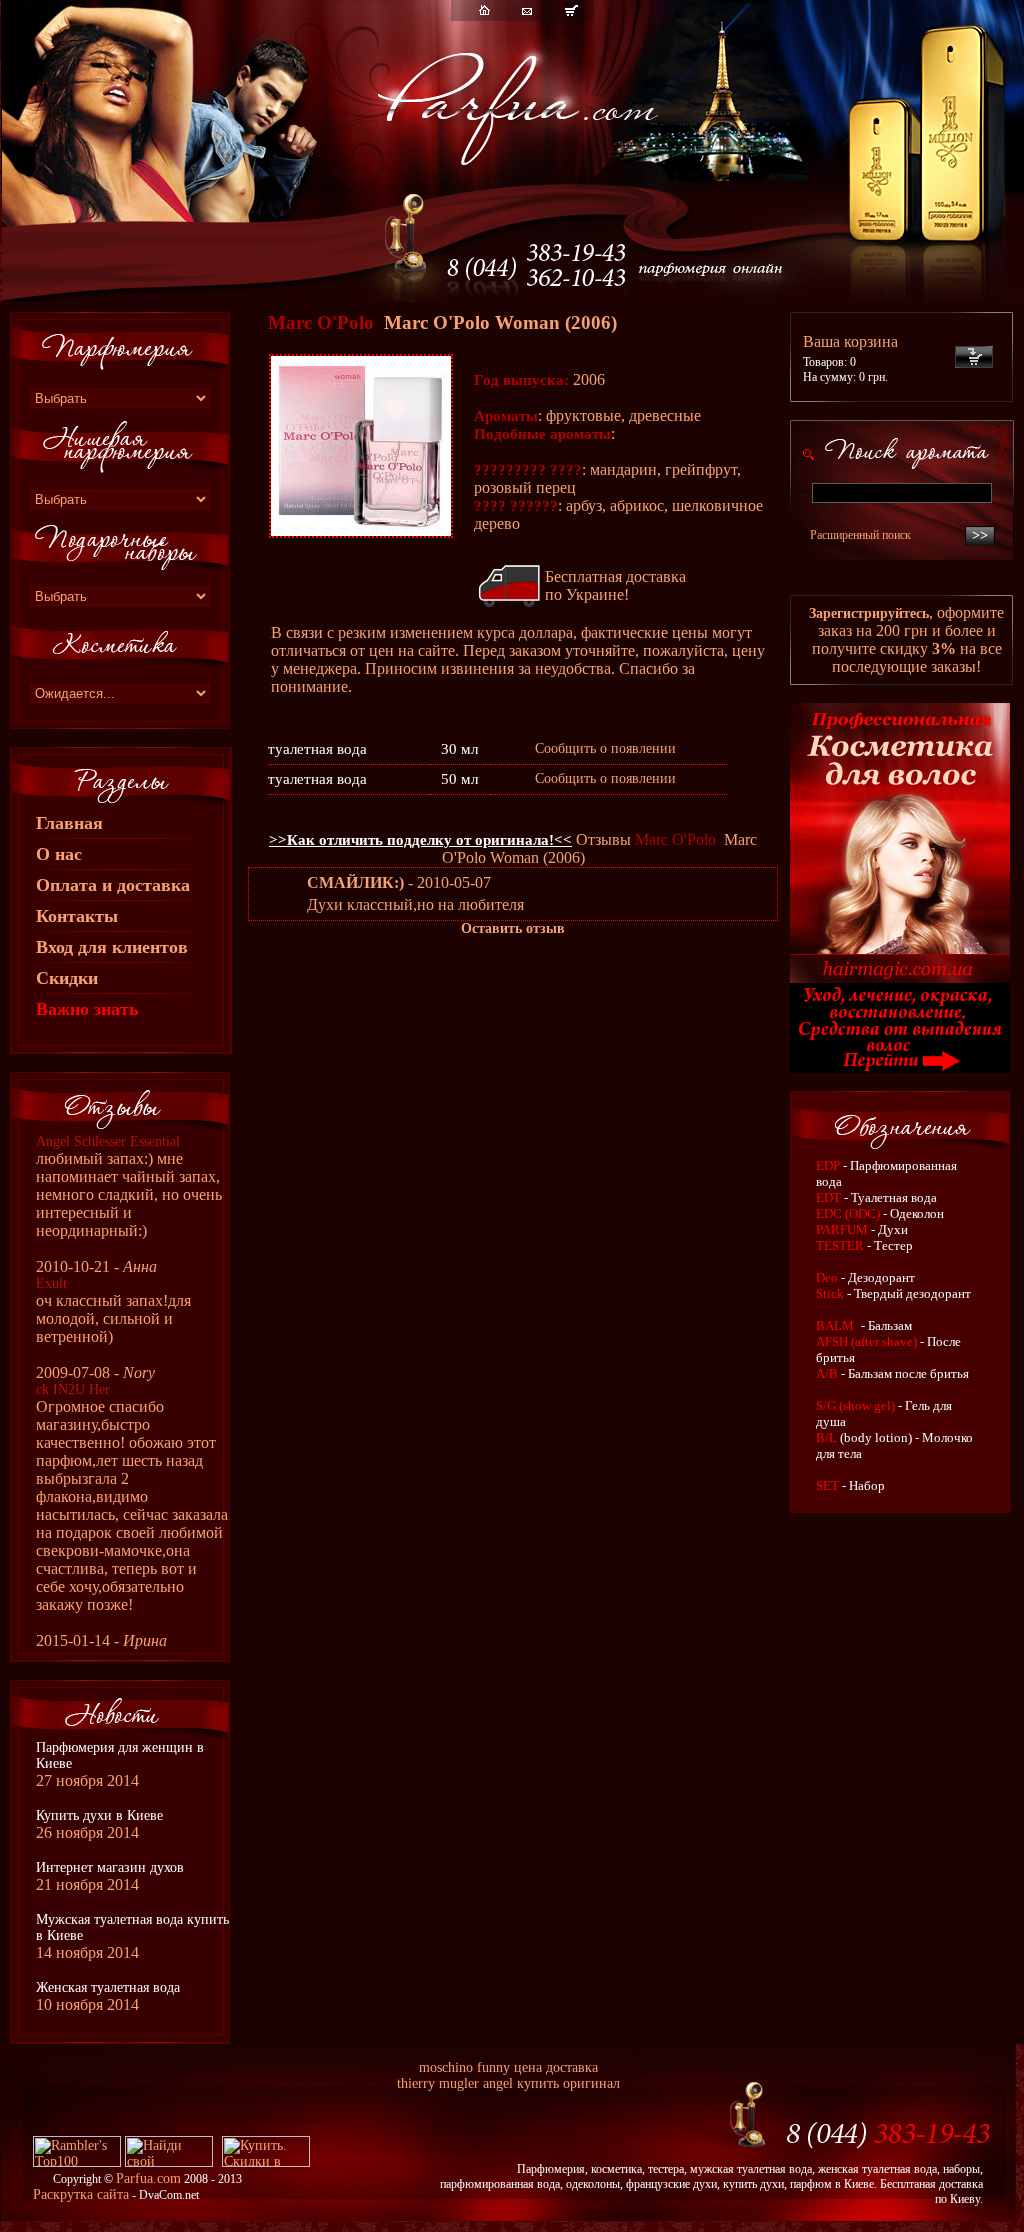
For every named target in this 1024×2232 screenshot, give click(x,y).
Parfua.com (148, 2178)
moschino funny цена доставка (508, 2067)
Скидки (67, 978)
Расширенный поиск (860, 535)
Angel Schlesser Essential (108, 1141)
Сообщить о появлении (605, 748)
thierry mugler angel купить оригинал (508, 2083)
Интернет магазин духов (110, 1867)
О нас (59, 854)
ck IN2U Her (73, 1389)
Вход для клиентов (112, 947)
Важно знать (87, 1009)
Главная (69, 823)
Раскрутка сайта (81, 2194)
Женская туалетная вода (108, 1987)
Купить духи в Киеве (99, 1815)
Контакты (77, 916)
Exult (51, 1283)
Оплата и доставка (113, 885)
